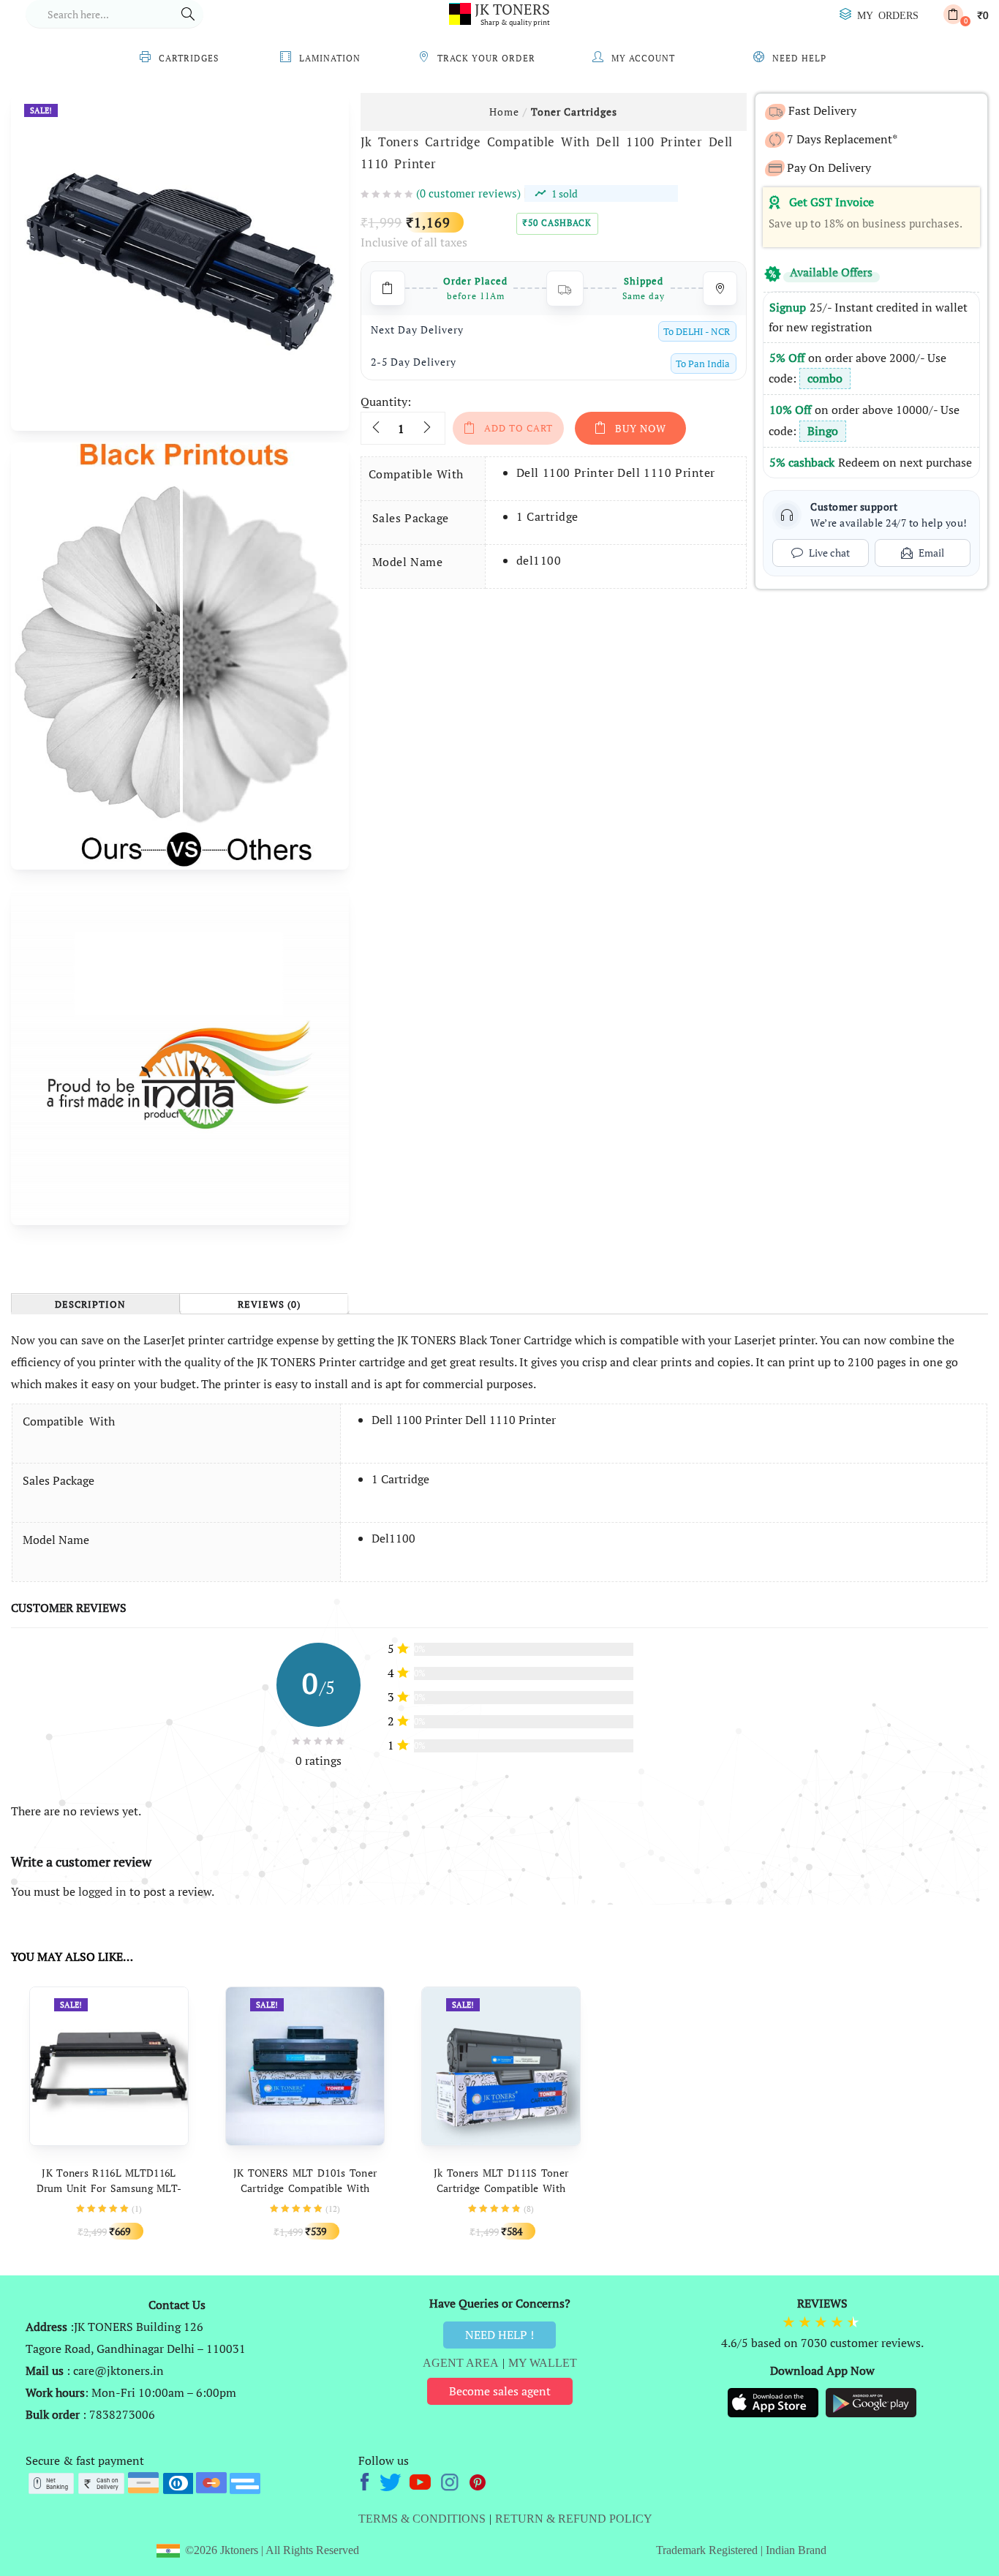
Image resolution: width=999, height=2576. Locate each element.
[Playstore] (871, 2402)
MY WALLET (543, 2363)
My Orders (888, 15)
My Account (643, 58)
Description (90, 1305)
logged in (102, 1891)
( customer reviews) (468, 193)
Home (504, 112)
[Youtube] (422, 2480)
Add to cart (519, 428)
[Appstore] (774, 2402)
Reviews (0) (269, 1305)
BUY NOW (641, 428)
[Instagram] (451, 2480)
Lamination (330, 58)
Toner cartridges (574, 112)
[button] (966, 14)
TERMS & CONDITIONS (422, 2519)
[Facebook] (367, 2480)
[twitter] (392, 2480)
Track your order (486, 58)
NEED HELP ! (499, 2335)
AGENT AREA (461, 2363)
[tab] (95, 1304)
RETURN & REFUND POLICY (574, 2519)
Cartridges (189, 58)
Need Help (799, 58)
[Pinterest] (478, 2480)
